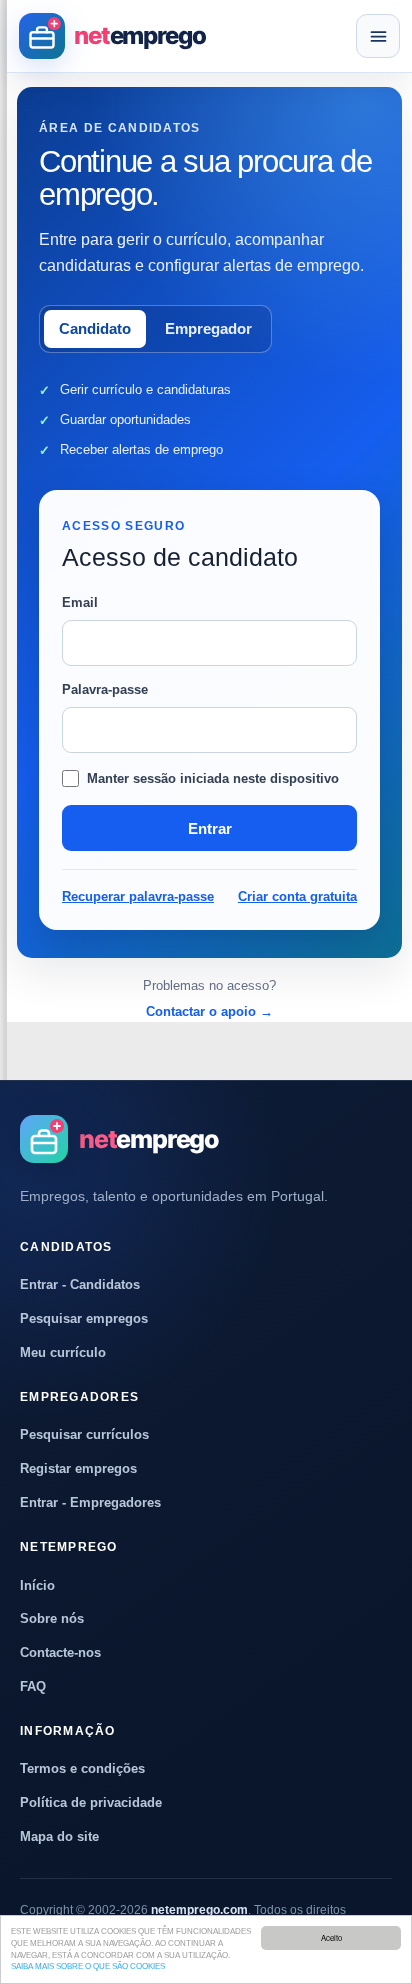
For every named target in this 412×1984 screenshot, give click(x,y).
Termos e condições (82, 1768)
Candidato (95, 328)
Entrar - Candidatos (80, 1284)
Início (37, 1585)
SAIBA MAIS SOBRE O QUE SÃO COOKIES (88, 1966)
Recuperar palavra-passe (138, 896)
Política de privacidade (91, 1802)
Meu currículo (63, 1352)
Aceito (331, 1937)
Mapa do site (59, 1836)
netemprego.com (199, 1910)
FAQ (33, 1686)
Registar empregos (78, 1468)
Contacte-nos (60, 1652)
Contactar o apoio (209, 1011)
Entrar (210, 828)
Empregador (208, 328)
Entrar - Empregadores (90, 1502)
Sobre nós (52, 1618)
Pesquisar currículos (84, 1434)
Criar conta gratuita (297, 896)
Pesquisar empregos (84, 1318)
